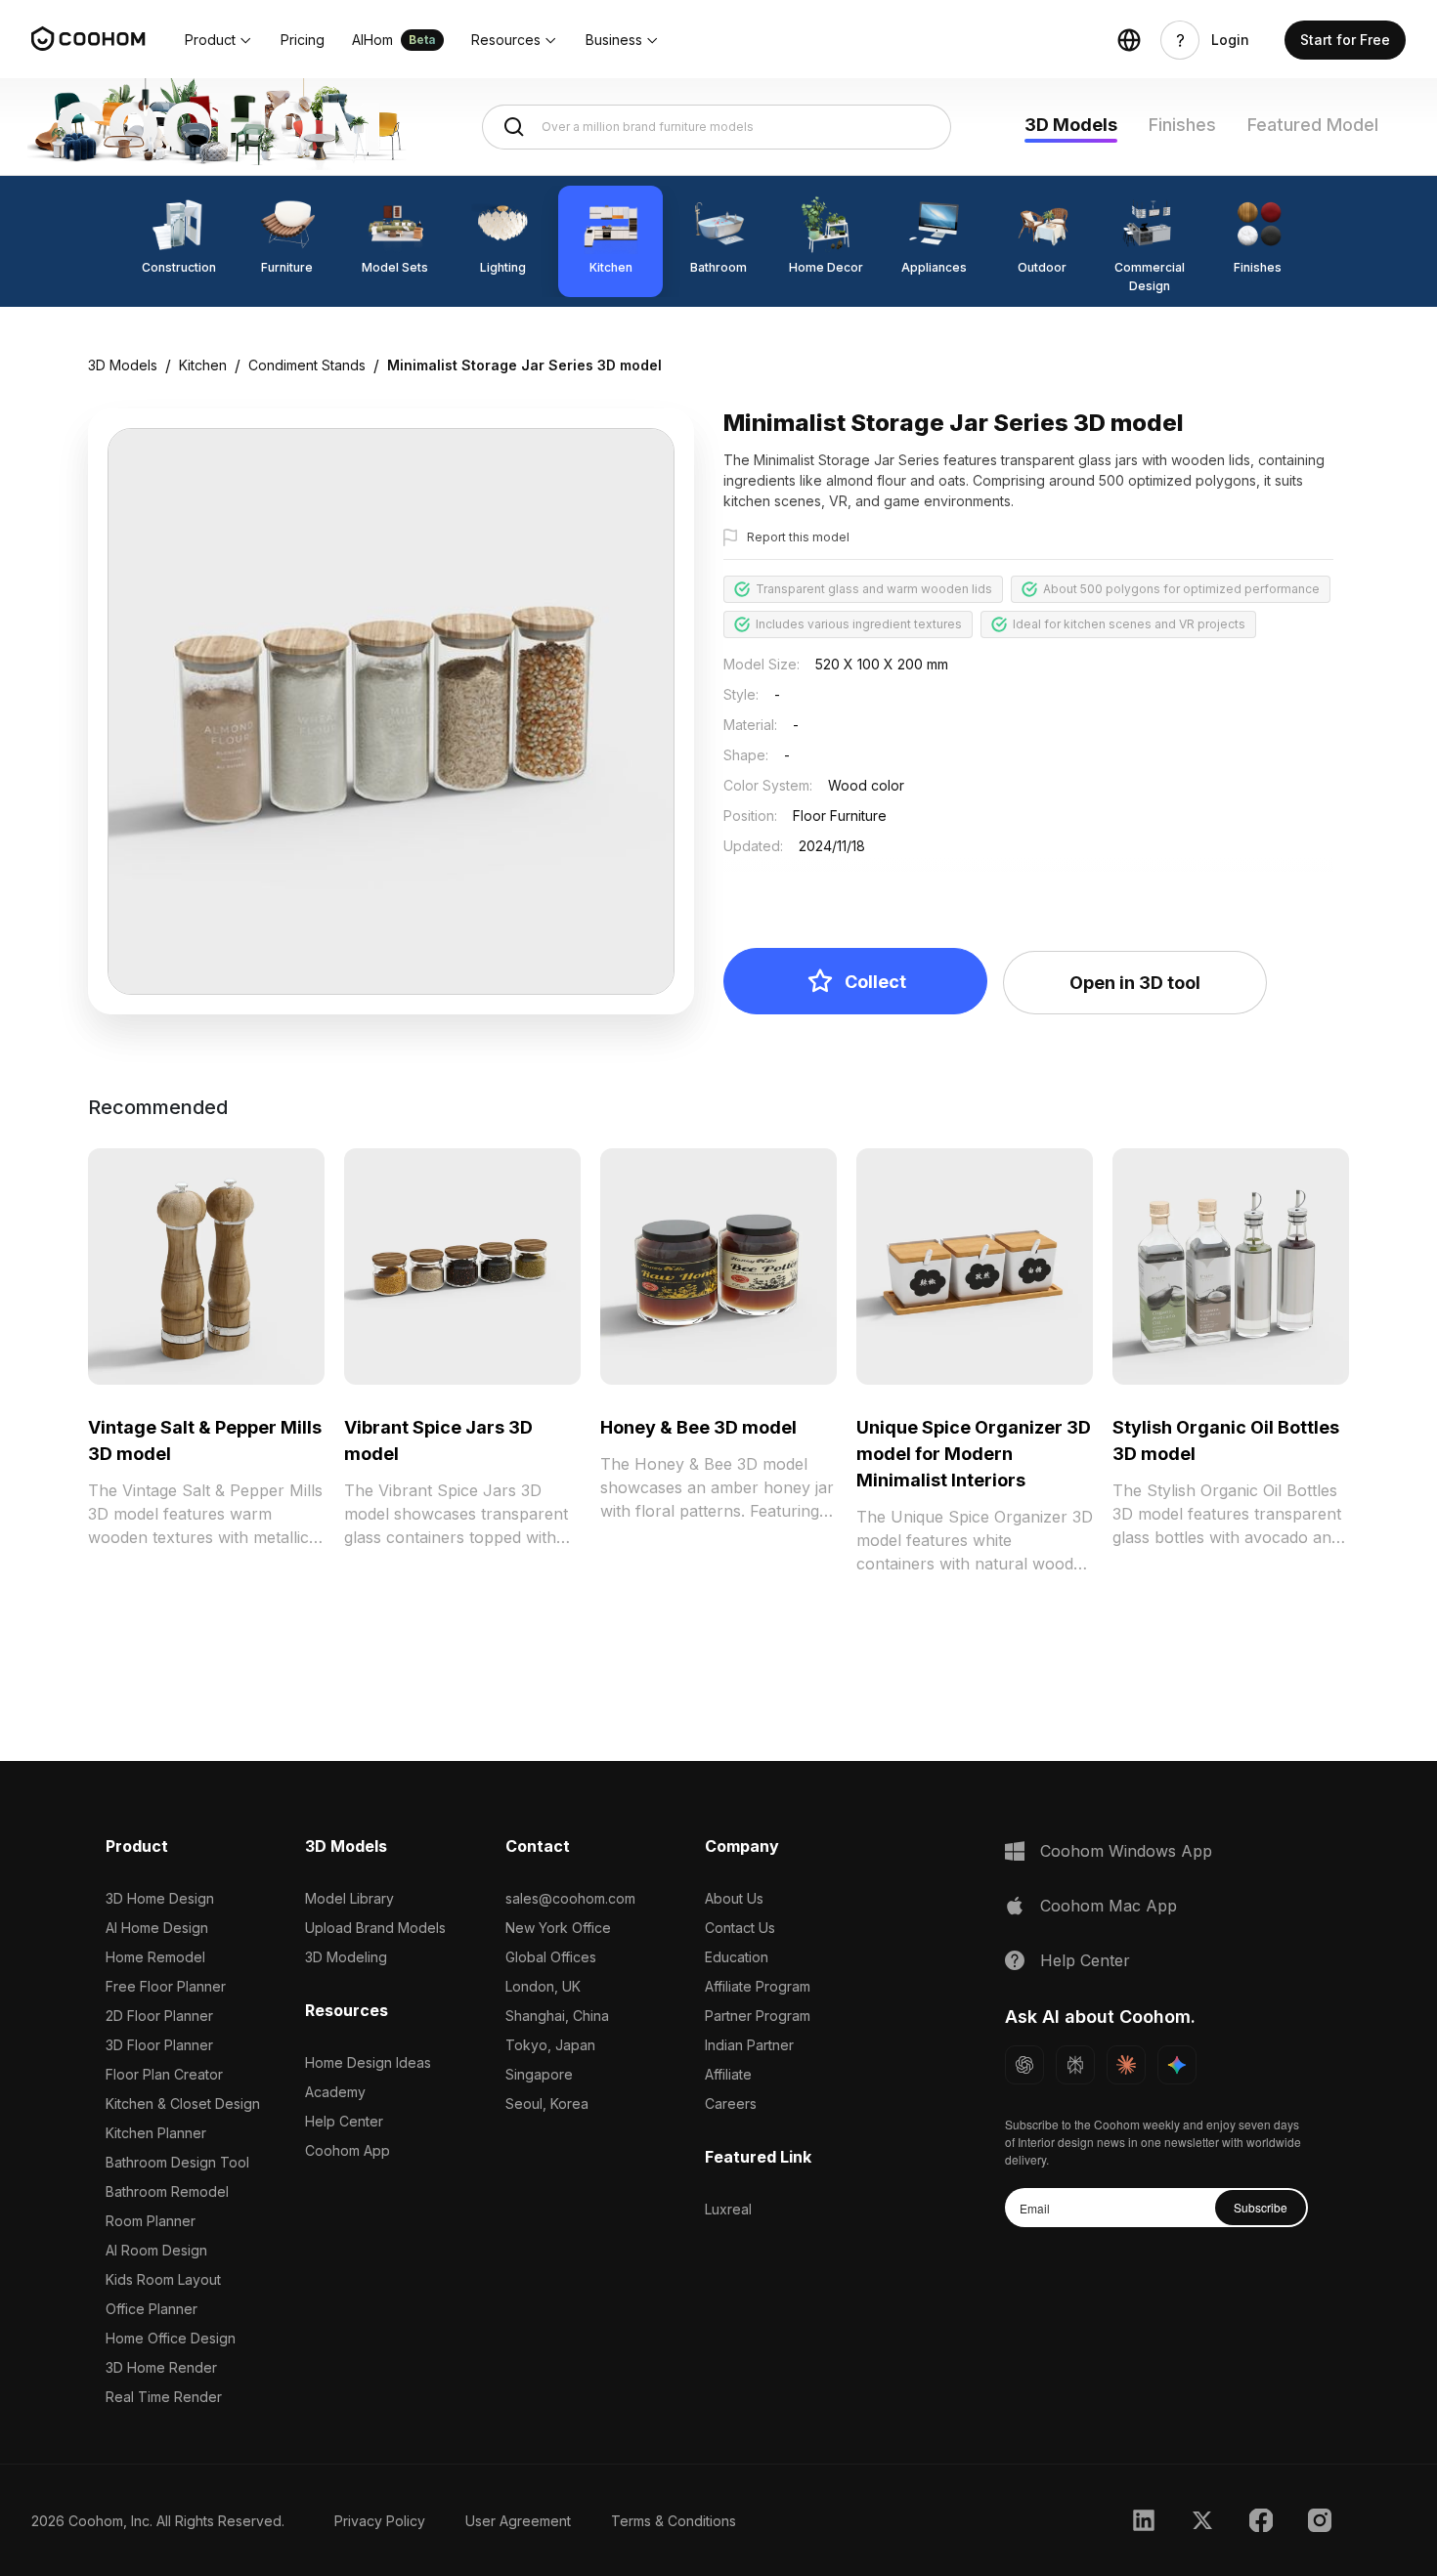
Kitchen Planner (156, 2133)
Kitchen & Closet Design (183, 2104)
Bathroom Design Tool (177, 2162)
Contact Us (740, 1928)
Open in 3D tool (1135, 983)
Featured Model (1313, 125)
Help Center (344, 2121)
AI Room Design (156, 2250)
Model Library (349, 1898)
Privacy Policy (380, 2521)
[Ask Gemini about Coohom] (1177, 2065)
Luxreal (728, 2209)
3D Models (1071, 125)
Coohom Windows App (1126, 1851)
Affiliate (728, 2074)
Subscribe (1261, 2207)
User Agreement (518, 2521)
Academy (335, 2092)
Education (737, 1957)
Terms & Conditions (674, 2521)
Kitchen (203, 365)
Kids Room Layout (163, 2279)
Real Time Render (164, 2397)
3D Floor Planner (159, 2045)
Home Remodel (155, 1957)
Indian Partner (749, 2045)
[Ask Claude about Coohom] (1126, 2065)
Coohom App (348, 2150)
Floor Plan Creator (164, 2074)
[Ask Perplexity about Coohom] (1075, 2065)
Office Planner (152, 2309)
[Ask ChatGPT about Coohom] (1024, 2065)
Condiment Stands (307, 365)
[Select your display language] (1129, 40)
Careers (731, 2104)
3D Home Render (161, 2367)
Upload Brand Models (375, 1928)
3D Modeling (346, 1957)
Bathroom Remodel (167, 2191)
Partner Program (758, 2016)
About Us (734, 1898)
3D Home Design (160, 1898)
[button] (219, 40)
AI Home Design (157, 1928)
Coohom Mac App (1109, 1906)
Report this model (798, 537)
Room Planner (151, 2221)
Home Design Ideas (368, 2062)
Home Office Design (171, 2338)
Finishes (1182, 125)
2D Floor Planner (159, 2016)
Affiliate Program (758, 1986)
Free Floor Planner (166, 1986)
